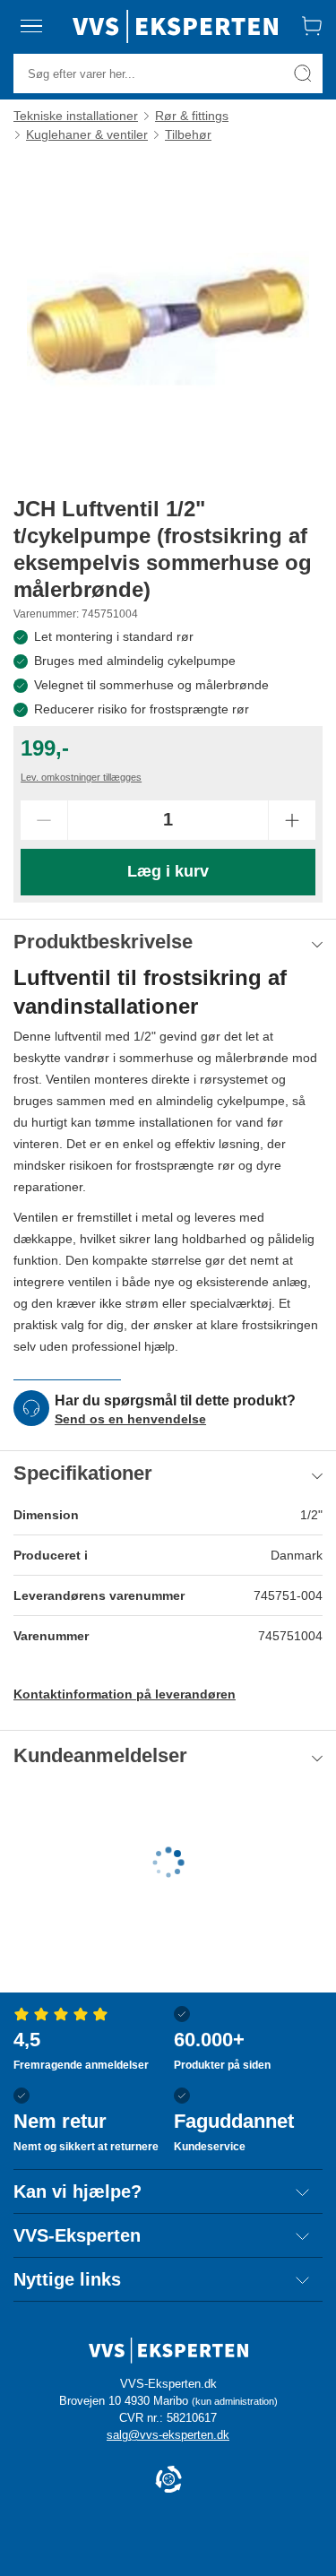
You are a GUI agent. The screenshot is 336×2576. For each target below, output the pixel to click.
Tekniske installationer (76, 116)
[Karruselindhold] (168, 319)
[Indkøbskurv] (312, 26)
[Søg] (303, 73)
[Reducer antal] (44, 820)
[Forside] (175, 26)
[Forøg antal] (292, 820)
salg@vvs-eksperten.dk (168, 2435)
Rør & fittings (192, 116)
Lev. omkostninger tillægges (81, 777)
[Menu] (31, 26)
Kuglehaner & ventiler (87, 134)
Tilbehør (188, 134)
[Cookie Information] (168, 2481)
